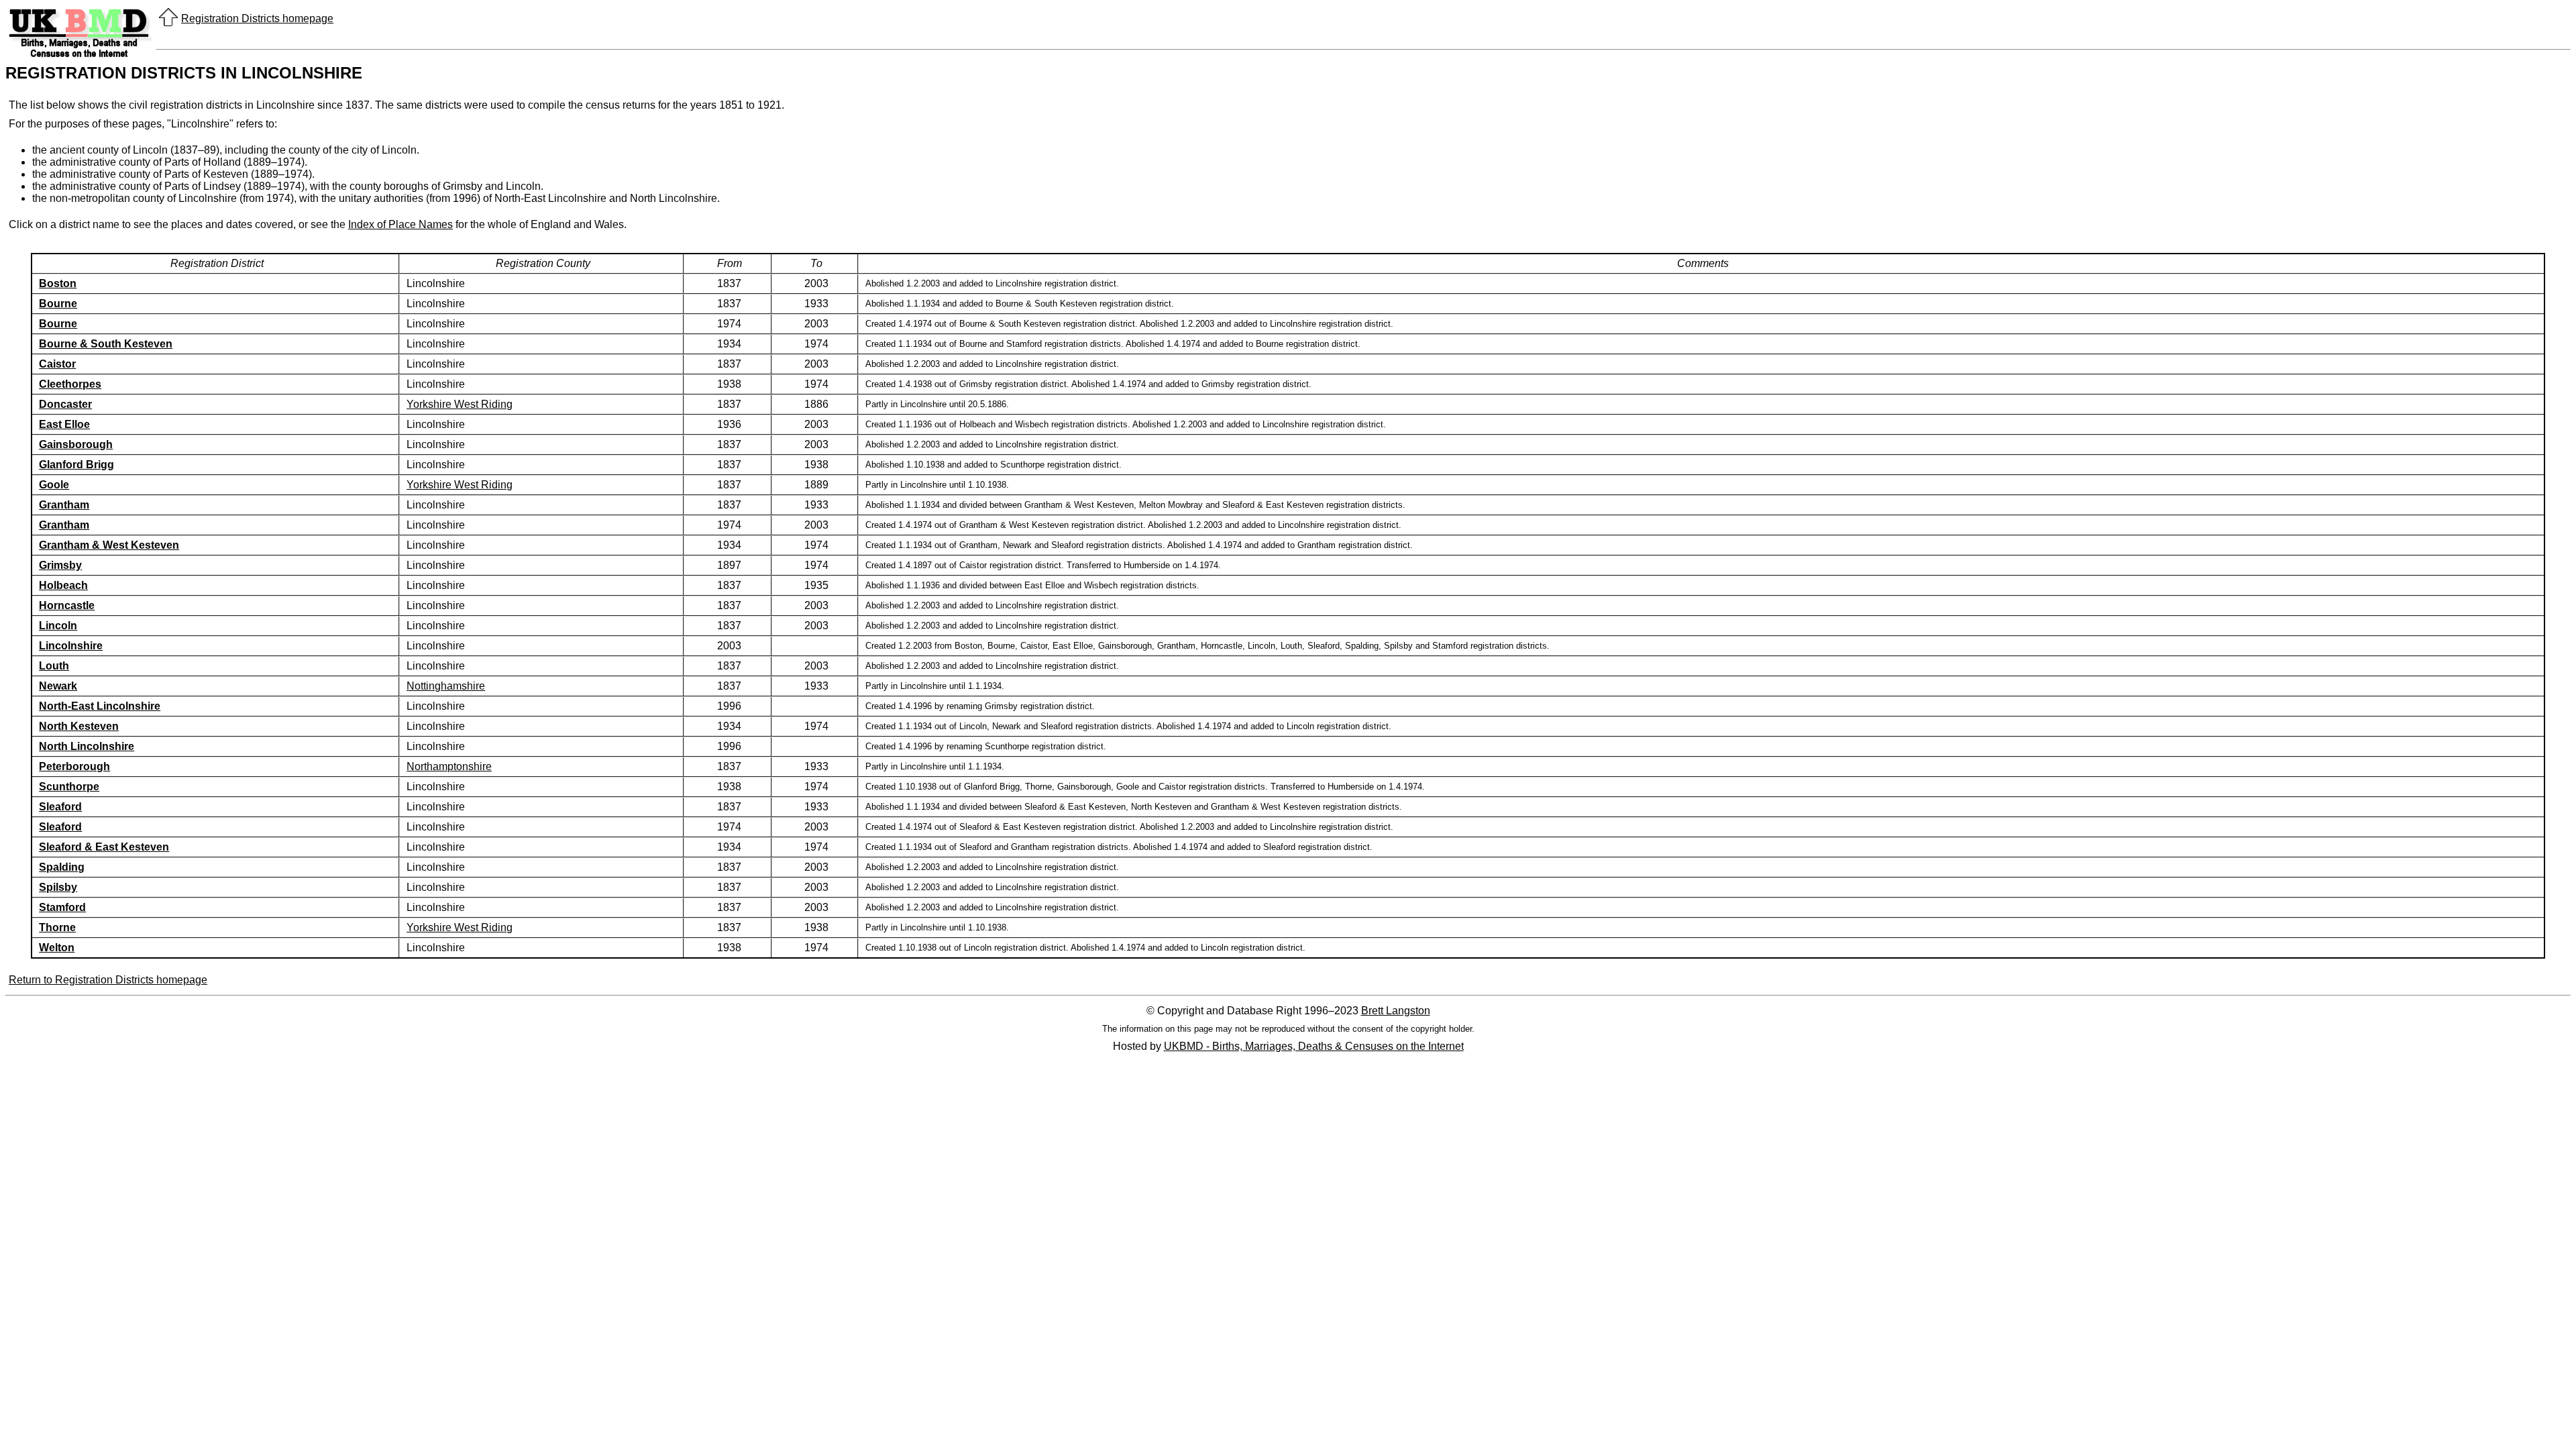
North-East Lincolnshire (100, 706)
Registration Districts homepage (257, 18)
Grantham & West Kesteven (109, 545)
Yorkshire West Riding (460, 404)
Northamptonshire (449, 766)
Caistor (57, 364)
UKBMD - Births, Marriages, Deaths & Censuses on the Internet (1314, 1046)
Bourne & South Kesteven (106, 344)
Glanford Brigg (76, 465)
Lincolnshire (71, 646)
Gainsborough (76, 444)
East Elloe (64, 424)
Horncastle (67, 605)
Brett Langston (1396, 1011)
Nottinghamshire (446, 686)
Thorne (57, 927)
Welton (57, 948)
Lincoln (58, 626)
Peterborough (74, 766)
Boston (58, 283)
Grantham (64, 505)
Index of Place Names (400, 224)
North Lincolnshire (87, 746)
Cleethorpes (70, 384)
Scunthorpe (69, 787)
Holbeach (63, 585)
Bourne (58, 304)
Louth (54, 666)
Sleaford (60, 807)
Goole (54, 485)
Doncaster (65, 404)
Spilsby (58, 887)
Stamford (62, 907)
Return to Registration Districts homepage (108, 980)
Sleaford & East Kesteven (104, 847)
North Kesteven (79, 726)
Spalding (62, 867)
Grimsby (60, 565)
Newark (58, 686)
